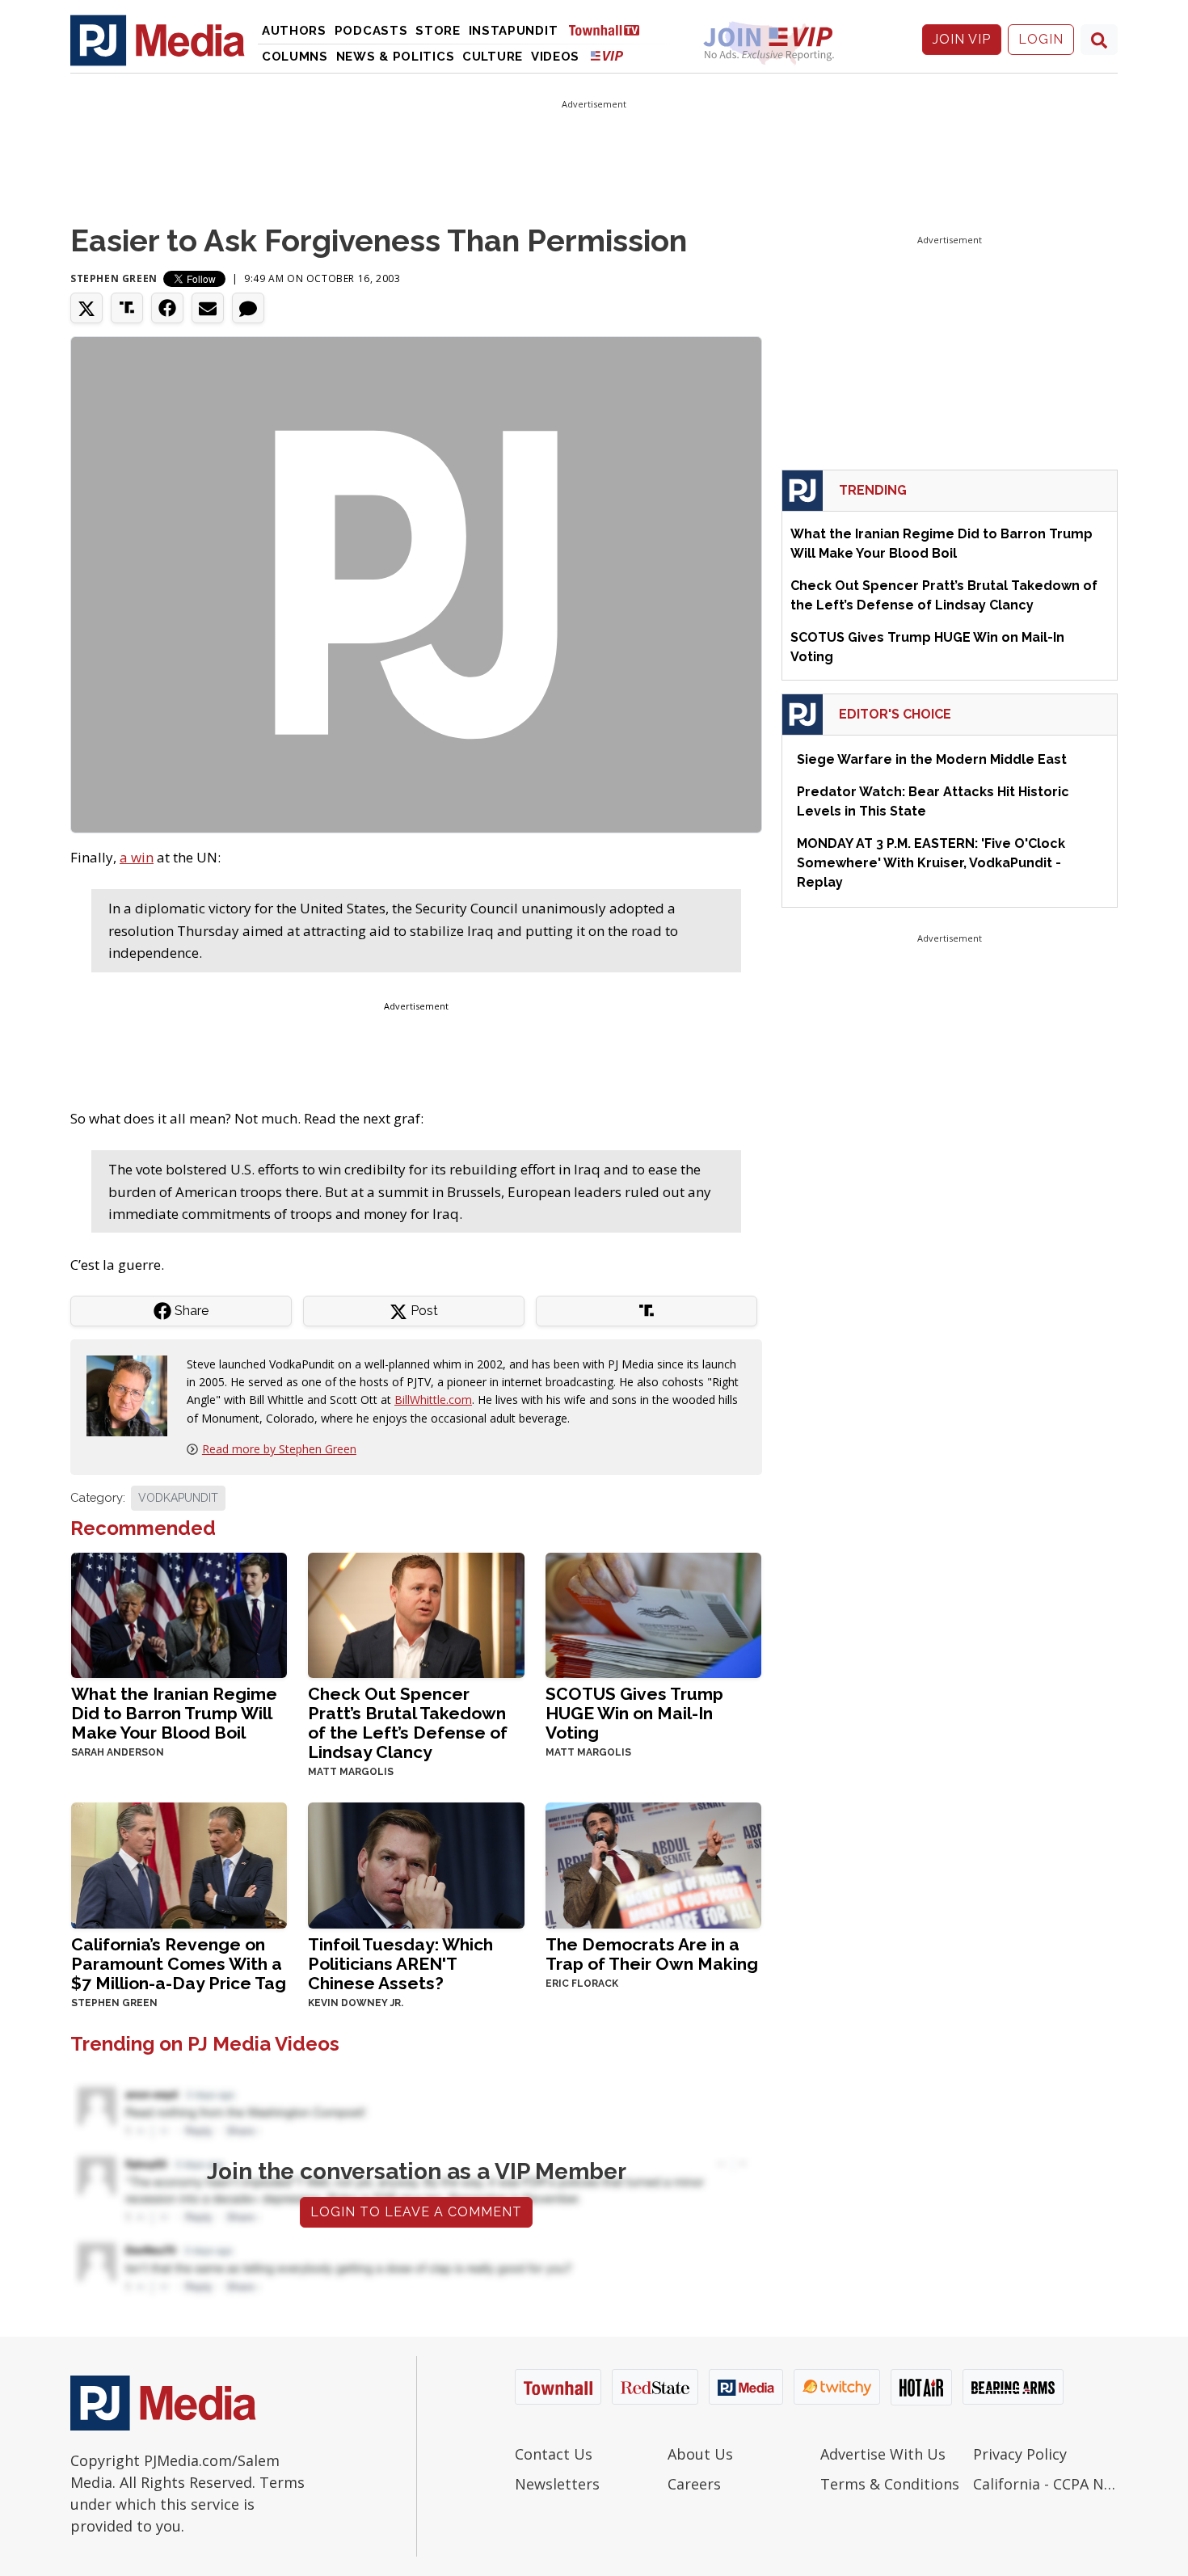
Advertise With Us (883, 2454)
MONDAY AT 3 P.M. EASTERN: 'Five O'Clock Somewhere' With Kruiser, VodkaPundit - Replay (931, 863)
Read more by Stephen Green (279, 1449)
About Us (700, 2454)
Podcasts (371, 31)
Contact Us (554, 2454)
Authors (294, 31)
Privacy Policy (1020, 2454)
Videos (555, 57)
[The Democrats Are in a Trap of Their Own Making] (653, 1863)
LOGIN (1041, 39)
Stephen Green (114, 278)
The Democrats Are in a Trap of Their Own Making (652, 1954)
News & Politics (396, 57)
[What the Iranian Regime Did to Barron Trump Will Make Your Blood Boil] (179, 1614)
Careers (694, 2484)
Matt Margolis (351, 1772)
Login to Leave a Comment (416, 2212)
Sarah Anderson (118, 1752)
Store (438, 31)
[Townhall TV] (610, 30)
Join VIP (962, 39)
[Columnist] (133, 1394)
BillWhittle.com (433, 1400)
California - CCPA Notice (1045, 2484)
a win (137, 857)
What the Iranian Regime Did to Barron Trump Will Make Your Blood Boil (174, 1713)
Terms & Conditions (890, 2484)
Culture (493, 57)
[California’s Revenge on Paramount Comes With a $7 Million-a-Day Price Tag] (179, 1863)
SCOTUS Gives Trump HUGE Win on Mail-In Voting (634, 1713)
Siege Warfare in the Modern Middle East (932, 759)
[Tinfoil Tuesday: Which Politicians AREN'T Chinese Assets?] (416, 1863)
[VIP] (607, 55)
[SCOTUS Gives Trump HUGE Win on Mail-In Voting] (653, 1614)
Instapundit (514, 31)
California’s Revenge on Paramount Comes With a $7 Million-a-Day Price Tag (179, 1964)
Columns (295, 57)
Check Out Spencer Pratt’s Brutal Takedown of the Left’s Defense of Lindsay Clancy (408, 1723)
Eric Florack (582, 1984)
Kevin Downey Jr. (356, 2003)
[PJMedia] (158, 40)
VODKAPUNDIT (178, 1498)
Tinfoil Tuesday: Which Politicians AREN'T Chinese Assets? (400, 1964)
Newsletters (557, 2484)
